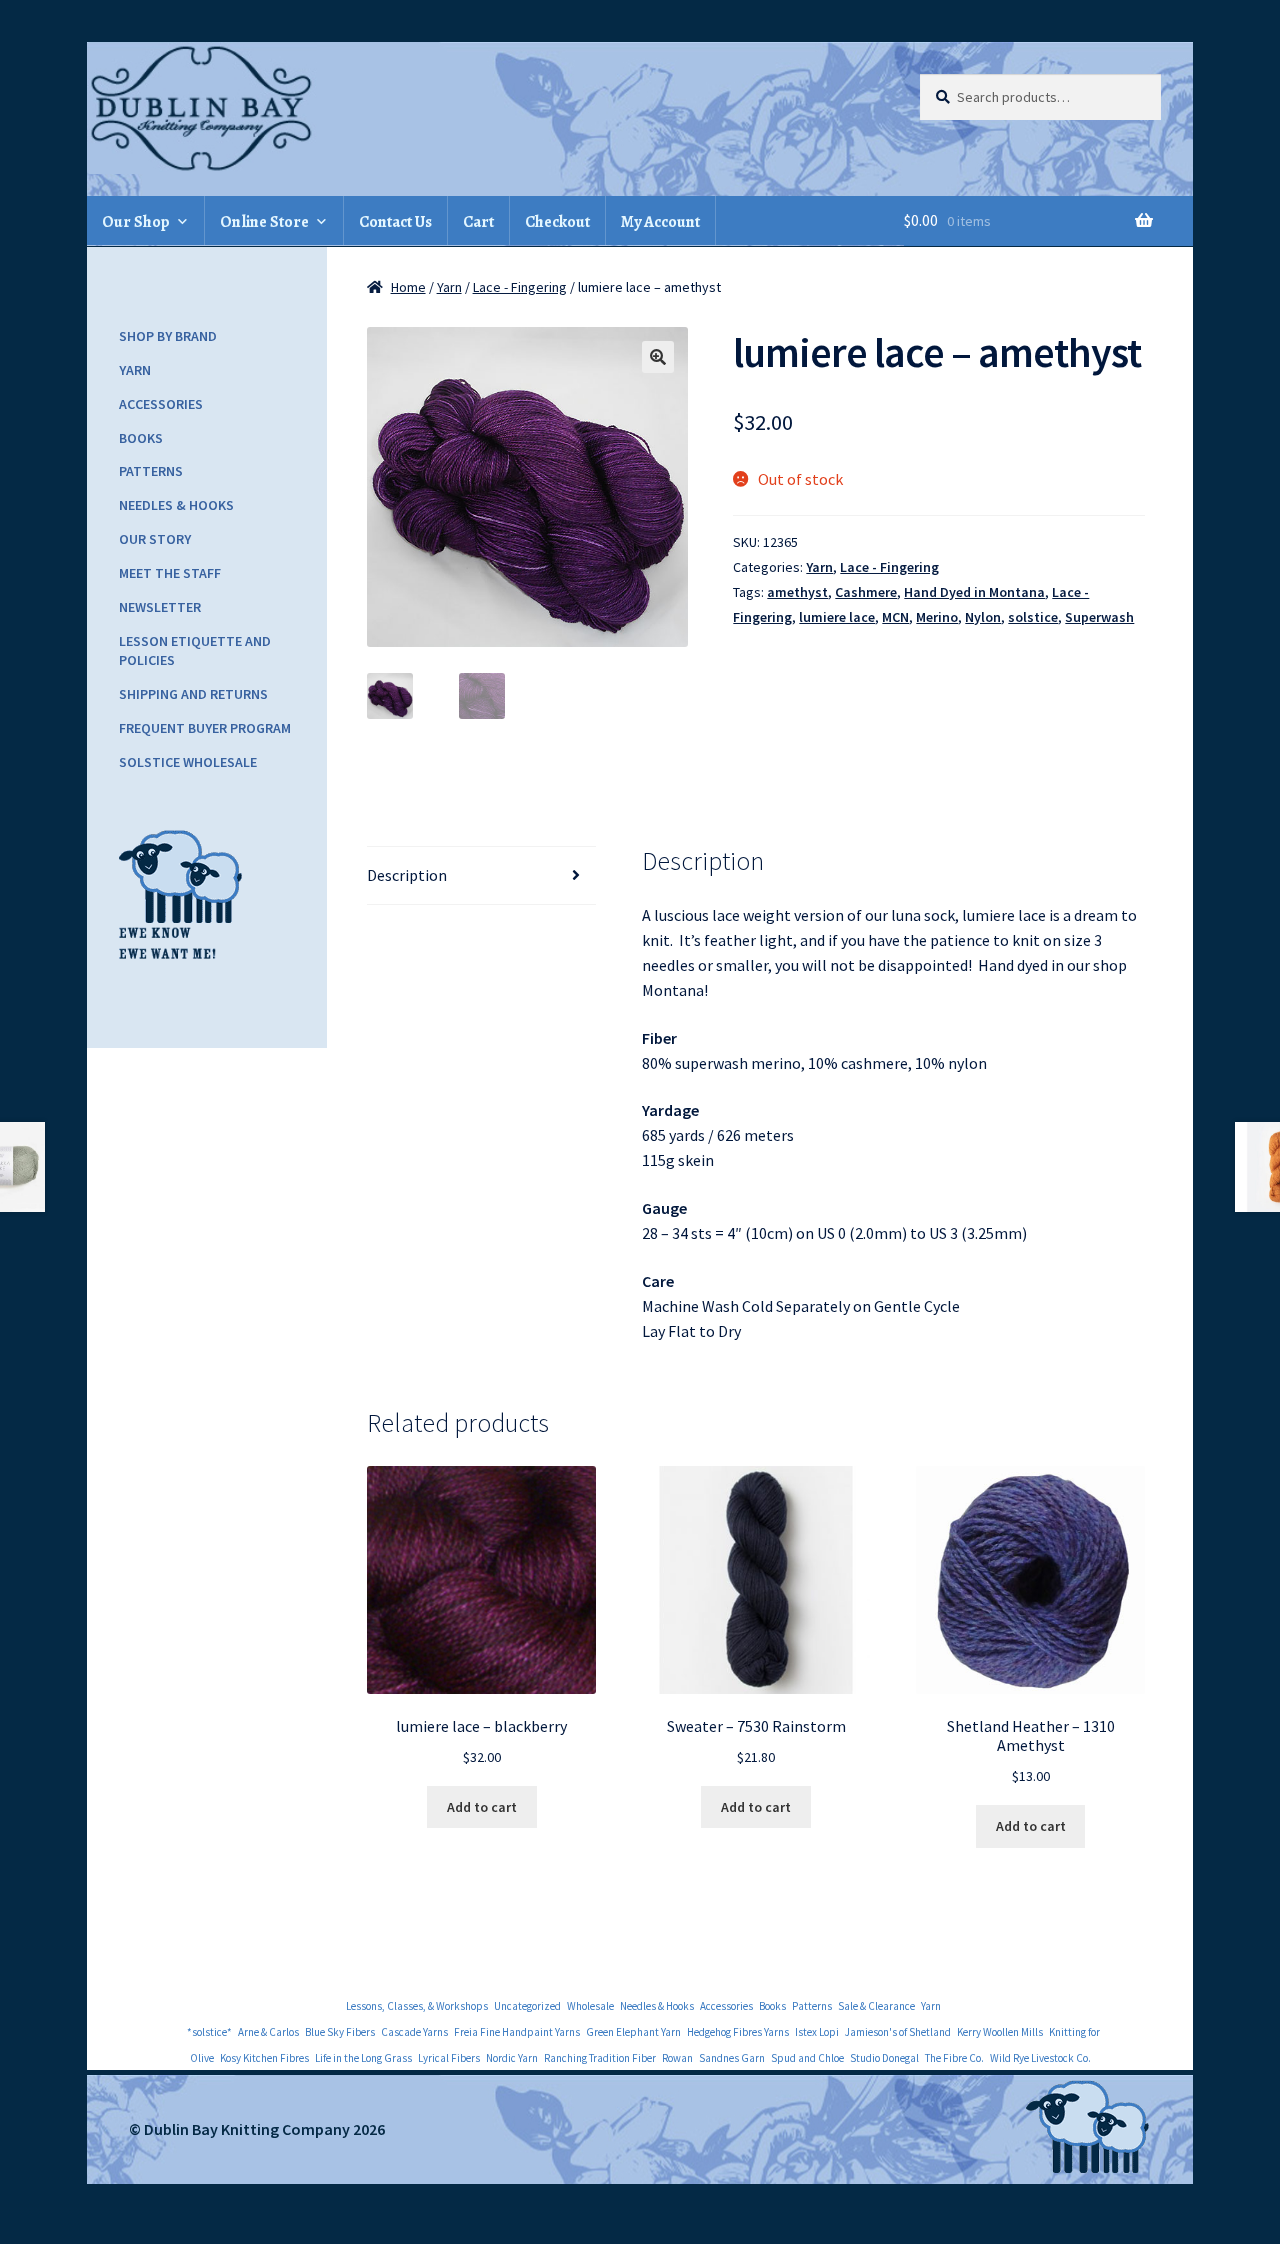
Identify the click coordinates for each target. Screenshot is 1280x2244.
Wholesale (590, 2006)
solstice (1033, 617)
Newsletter (160, 607)
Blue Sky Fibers (340, 2032)
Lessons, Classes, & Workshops (417, 2006)
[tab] (481, 876)
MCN (895, 617)
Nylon (983, 617)
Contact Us (395, 222)
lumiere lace (837, 617)
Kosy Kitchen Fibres (264, 2058)
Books (141, 438)
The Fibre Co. (954, 2058)
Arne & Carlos (268, 2032)
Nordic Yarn (512, 2058)
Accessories (161, 404)
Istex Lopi (817, 2032)
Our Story (155, 539)
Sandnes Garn (732, 2058)
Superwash (1099, 617)
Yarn (449, 287)
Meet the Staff (170, 573)
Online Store (264, 222)
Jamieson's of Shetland (898, 2032)
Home (408, 287)
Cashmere (866, 592)
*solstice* (209, 2032)
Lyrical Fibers (449, 2058)
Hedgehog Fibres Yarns (738, 2032)
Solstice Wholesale (188, 762)
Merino (937, 617)
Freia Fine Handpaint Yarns (517, 2032)
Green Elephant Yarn (633, 2032)
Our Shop (136, 222)
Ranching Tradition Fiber (600, 2058)
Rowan (677, 2058)
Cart (478, 222)
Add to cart (482, 1807)
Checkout (557, 222)
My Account (660, 222)
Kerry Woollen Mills (1000, 2032)
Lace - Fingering (520, 287)
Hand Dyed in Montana (974, 592)
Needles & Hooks (176, 505)
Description (407, 875)
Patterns (151, 471)
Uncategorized (527, 2006)
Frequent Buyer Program (205, 728)
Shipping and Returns (193, 694)
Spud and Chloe (807, 2058)
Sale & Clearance (876, 2006)
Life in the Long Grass (363, 2058)
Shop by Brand (168, 336)
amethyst (797, 592)
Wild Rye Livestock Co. (1040, 2058)
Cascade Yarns (414, 2032)
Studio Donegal (884, 2058)
